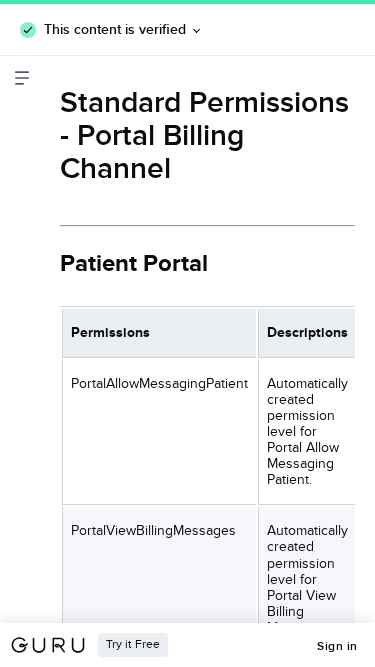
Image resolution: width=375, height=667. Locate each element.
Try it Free (133, 644)
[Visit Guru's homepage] (54, 645)
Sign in (337, 646)
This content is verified (115, 29)
